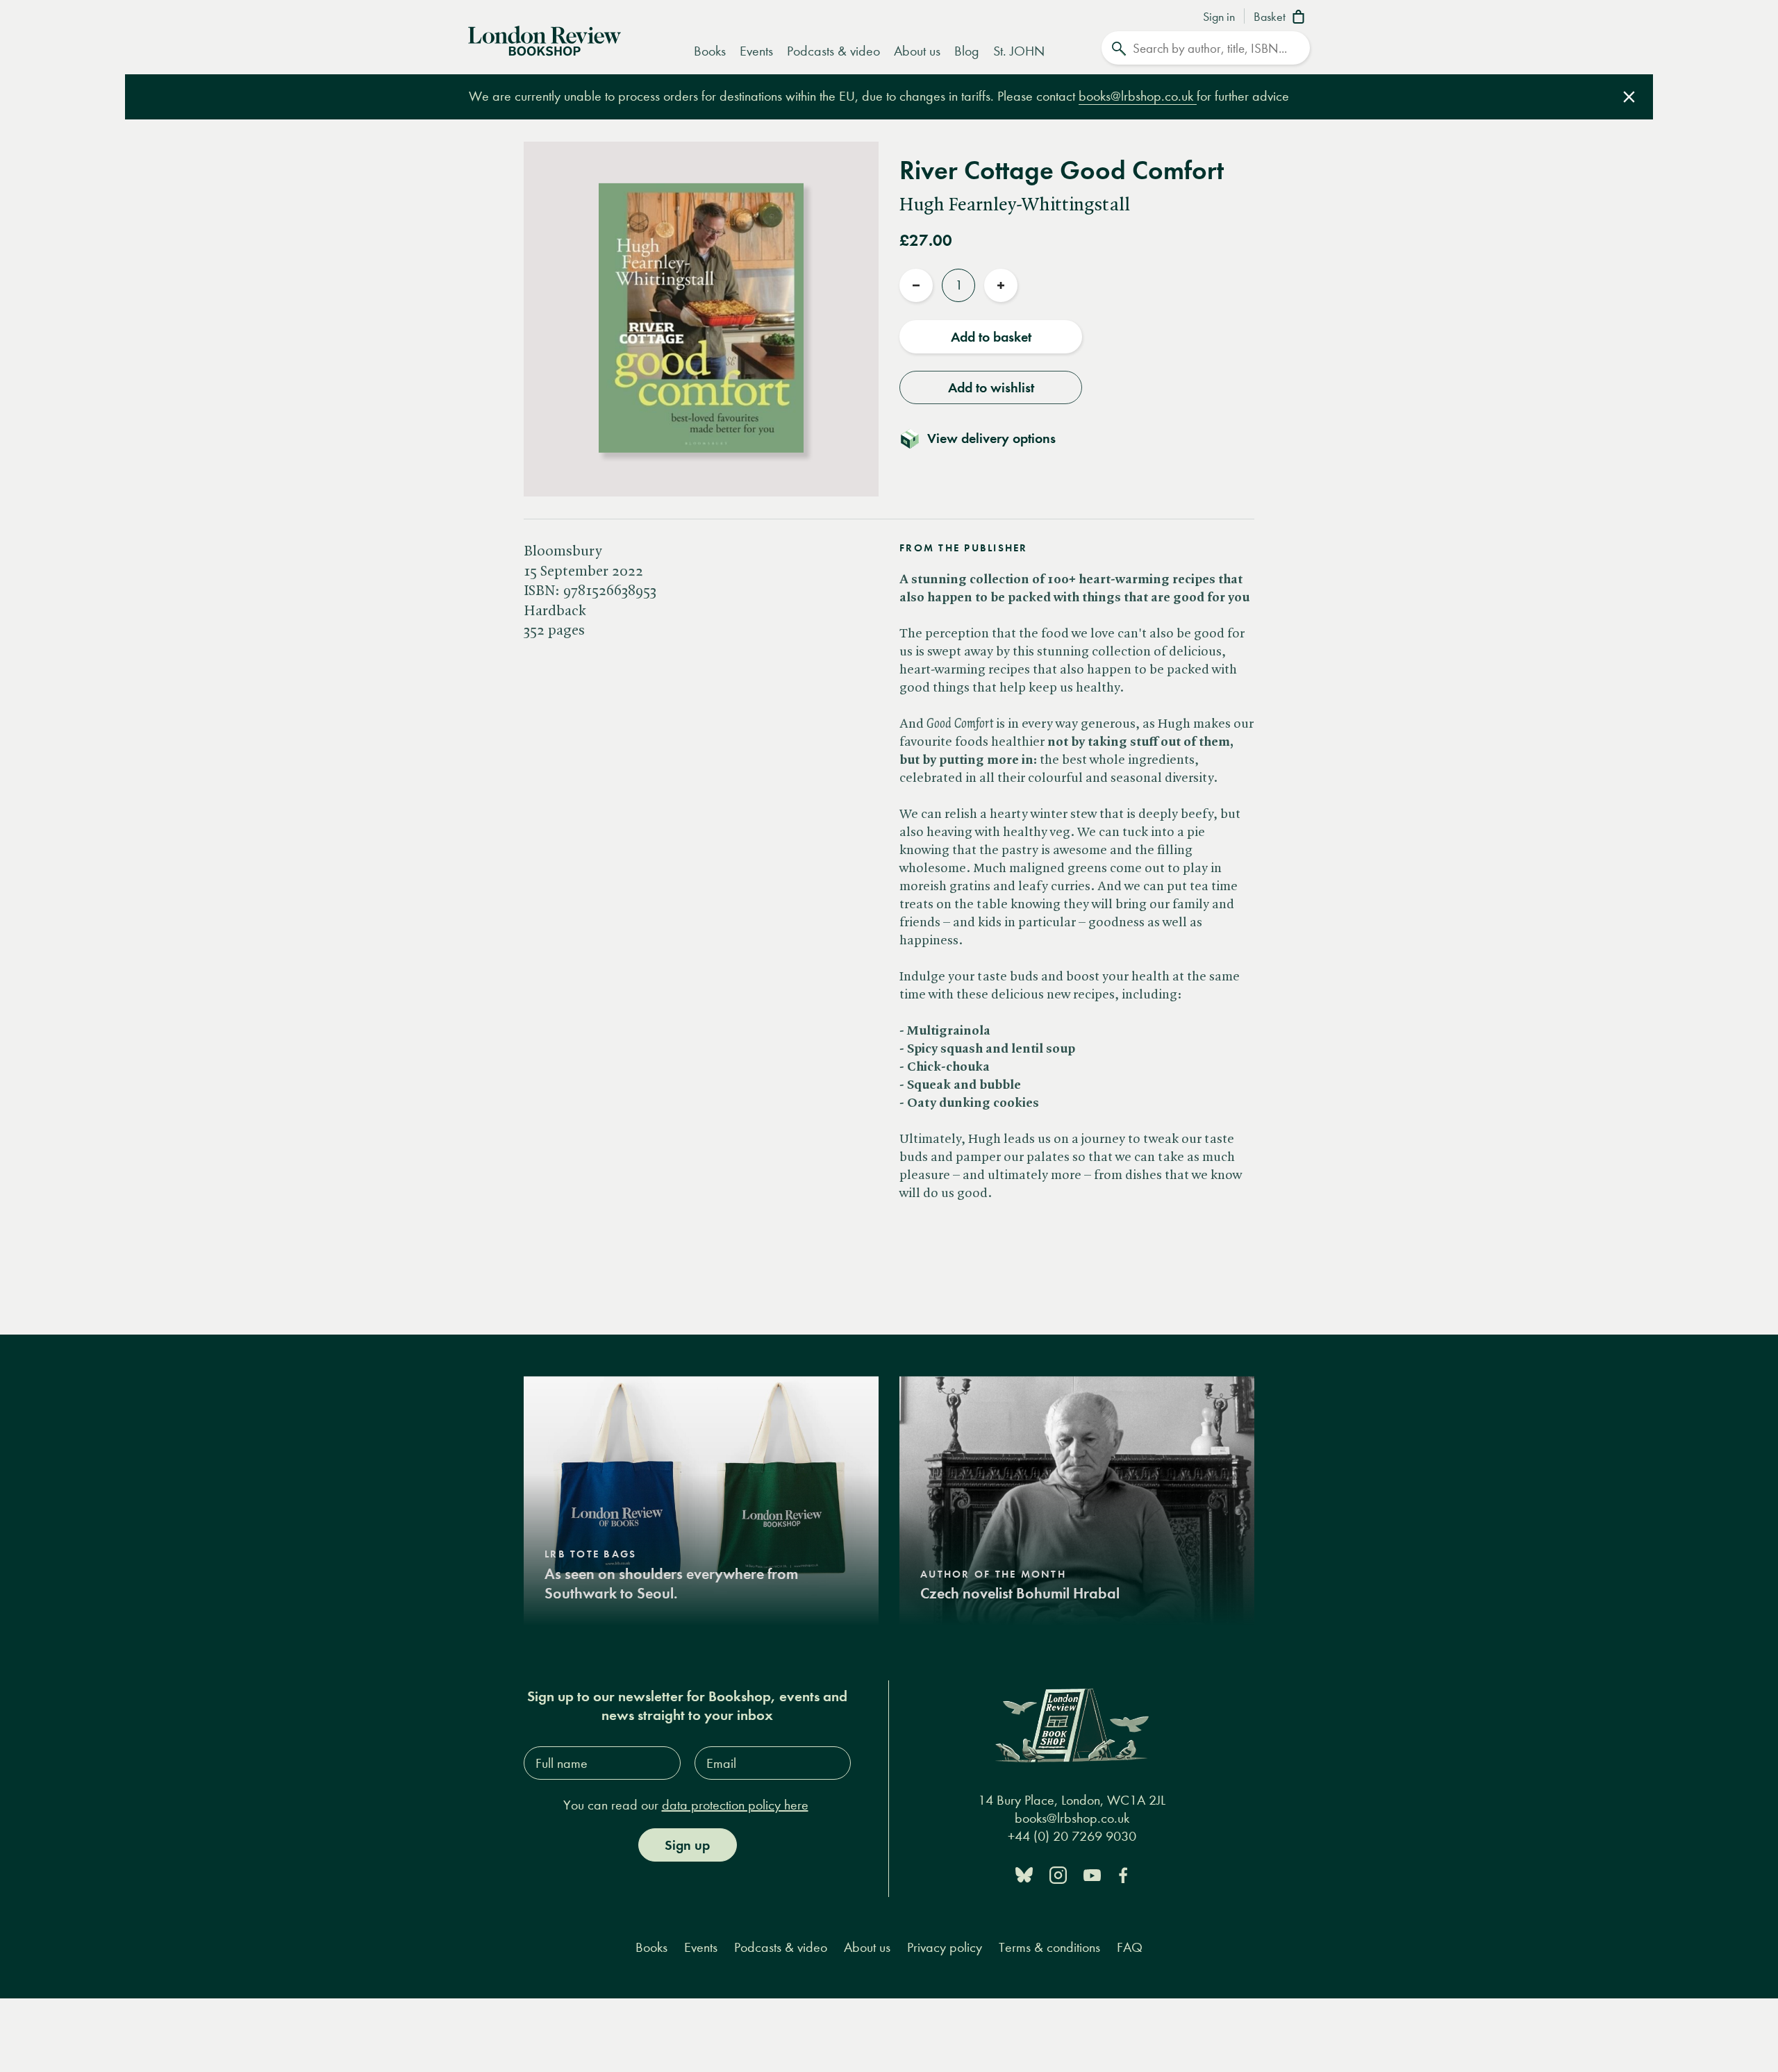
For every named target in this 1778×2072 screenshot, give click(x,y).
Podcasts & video (833, 51)
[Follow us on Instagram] (1058, 1874)
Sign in (1219, 17)
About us (917, 51)
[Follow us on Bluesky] (1024, 1874)
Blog (967, 51)
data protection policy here (735, 1805)
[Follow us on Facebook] (1123, 1874)
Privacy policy (945, 1947)
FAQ (1130, 1947)
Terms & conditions (1049, 1947)
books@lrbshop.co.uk (1138, 96)
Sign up (687, 1845)
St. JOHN (1019, 51)
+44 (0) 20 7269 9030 (1072, 1836)
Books (710, 51)
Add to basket (991, 337)
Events (756, 51)
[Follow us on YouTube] (1092, 1874)
